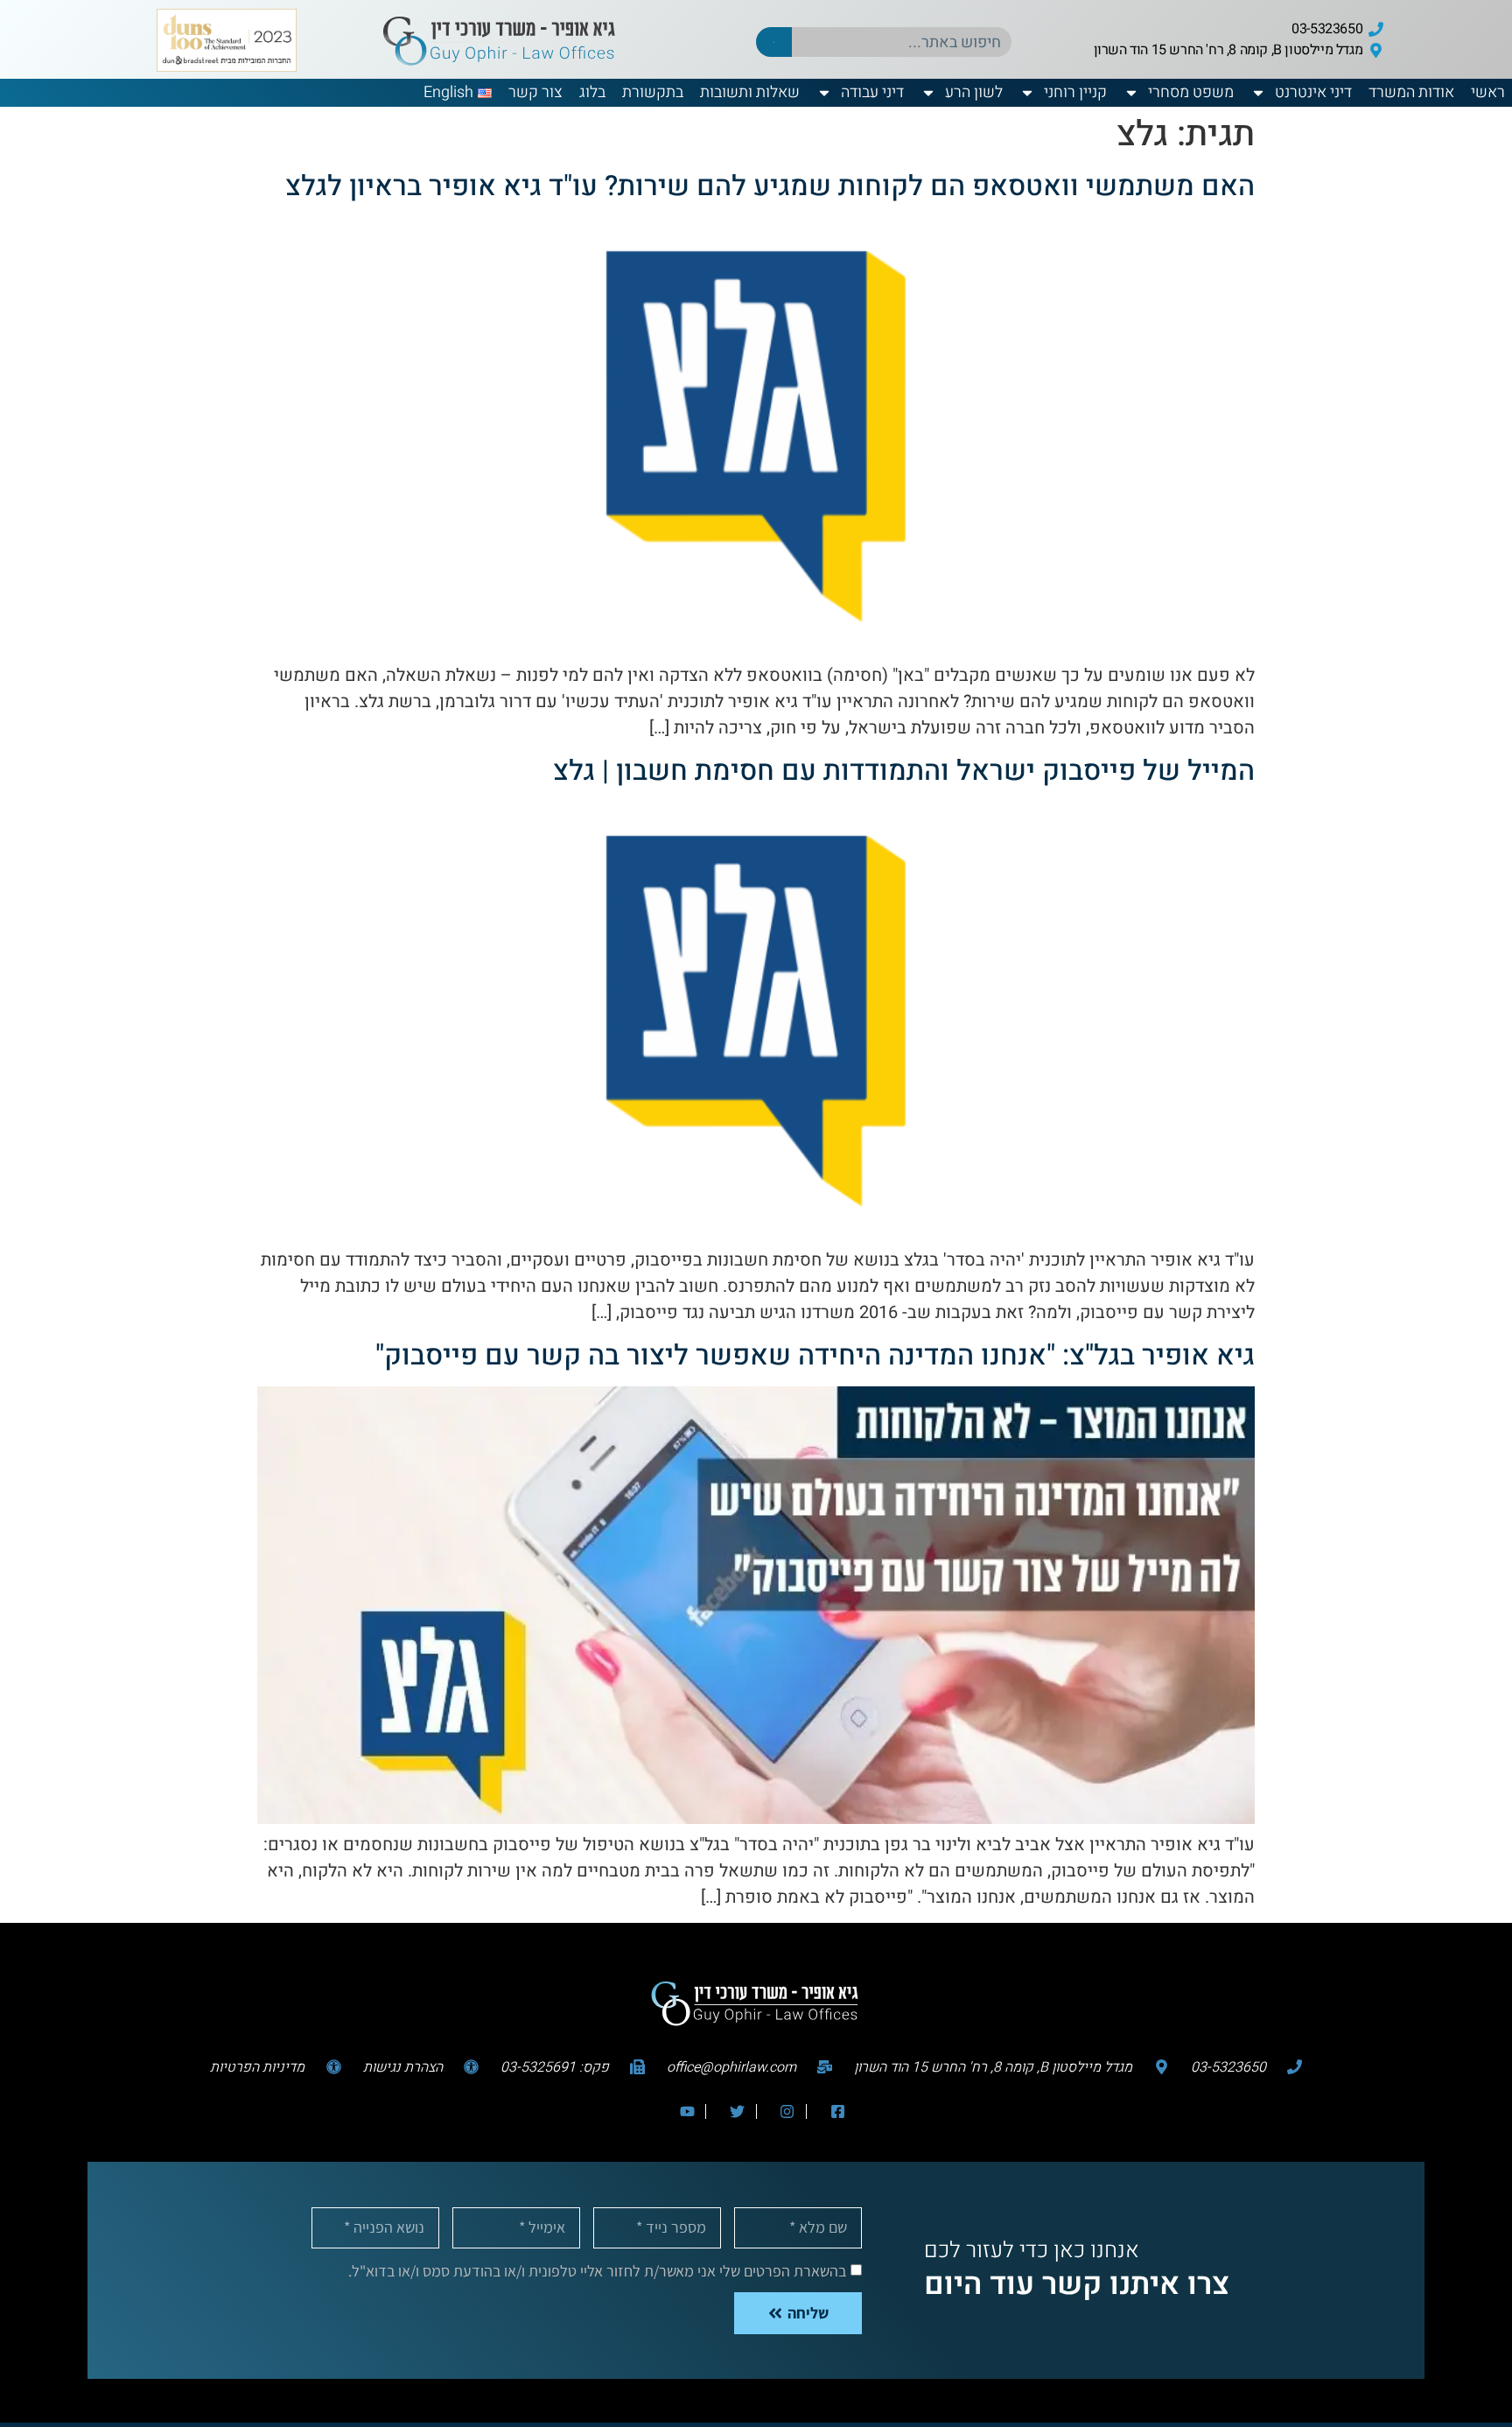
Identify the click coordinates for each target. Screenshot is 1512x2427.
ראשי (1488, 92)
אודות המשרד (1411, 92)
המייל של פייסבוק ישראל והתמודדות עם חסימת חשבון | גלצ (904, 771)
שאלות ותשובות (750, 92)
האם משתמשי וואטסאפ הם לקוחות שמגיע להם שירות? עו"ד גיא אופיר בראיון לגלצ (770, 186)
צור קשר (535, 92)
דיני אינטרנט (1313, 92)
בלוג (592, 92)
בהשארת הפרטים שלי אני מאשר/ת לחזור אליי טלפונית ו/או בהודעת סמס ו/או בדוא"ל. (597, 2270)
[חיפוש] (774, 42)
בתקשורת (653, 92)
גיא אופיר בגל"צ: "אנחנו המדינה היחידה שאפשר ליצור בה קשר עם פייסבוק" (815, 1355)
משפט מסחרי (1191, 92)
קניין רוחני (1075, 92)
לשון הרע (974, 92)
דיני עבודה (872, 92)
